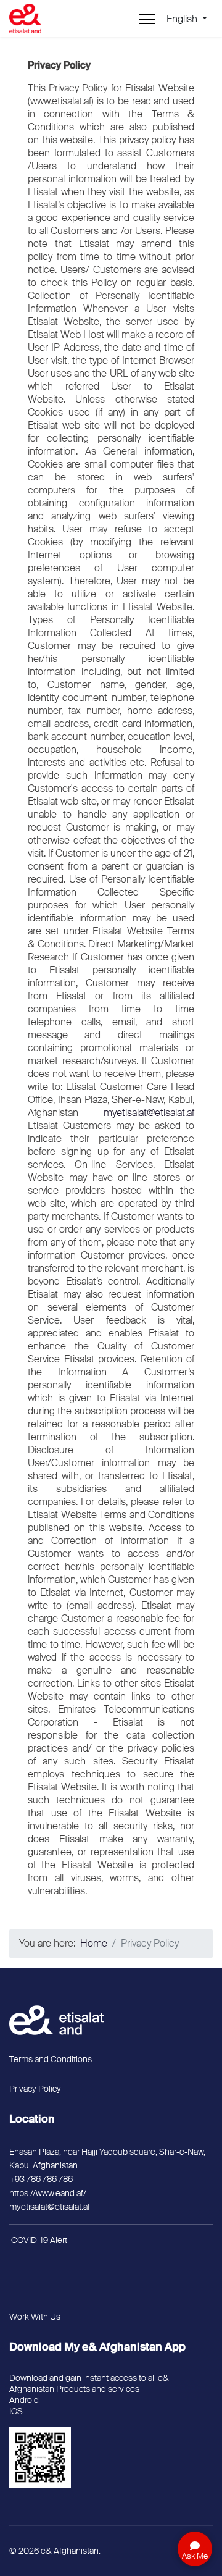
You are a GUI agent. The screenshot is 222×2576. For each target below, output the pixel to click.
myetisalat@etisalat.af (149, 1113)
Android (24, 2400)
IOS (16, 2411)
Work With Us (35, 2317)
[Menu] (147, 19)
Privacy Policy (35, 2089)
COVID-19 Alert (39, 2240)
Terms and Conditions (51, 2059)
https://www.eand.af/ (48, 2193)
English (183, 19)
